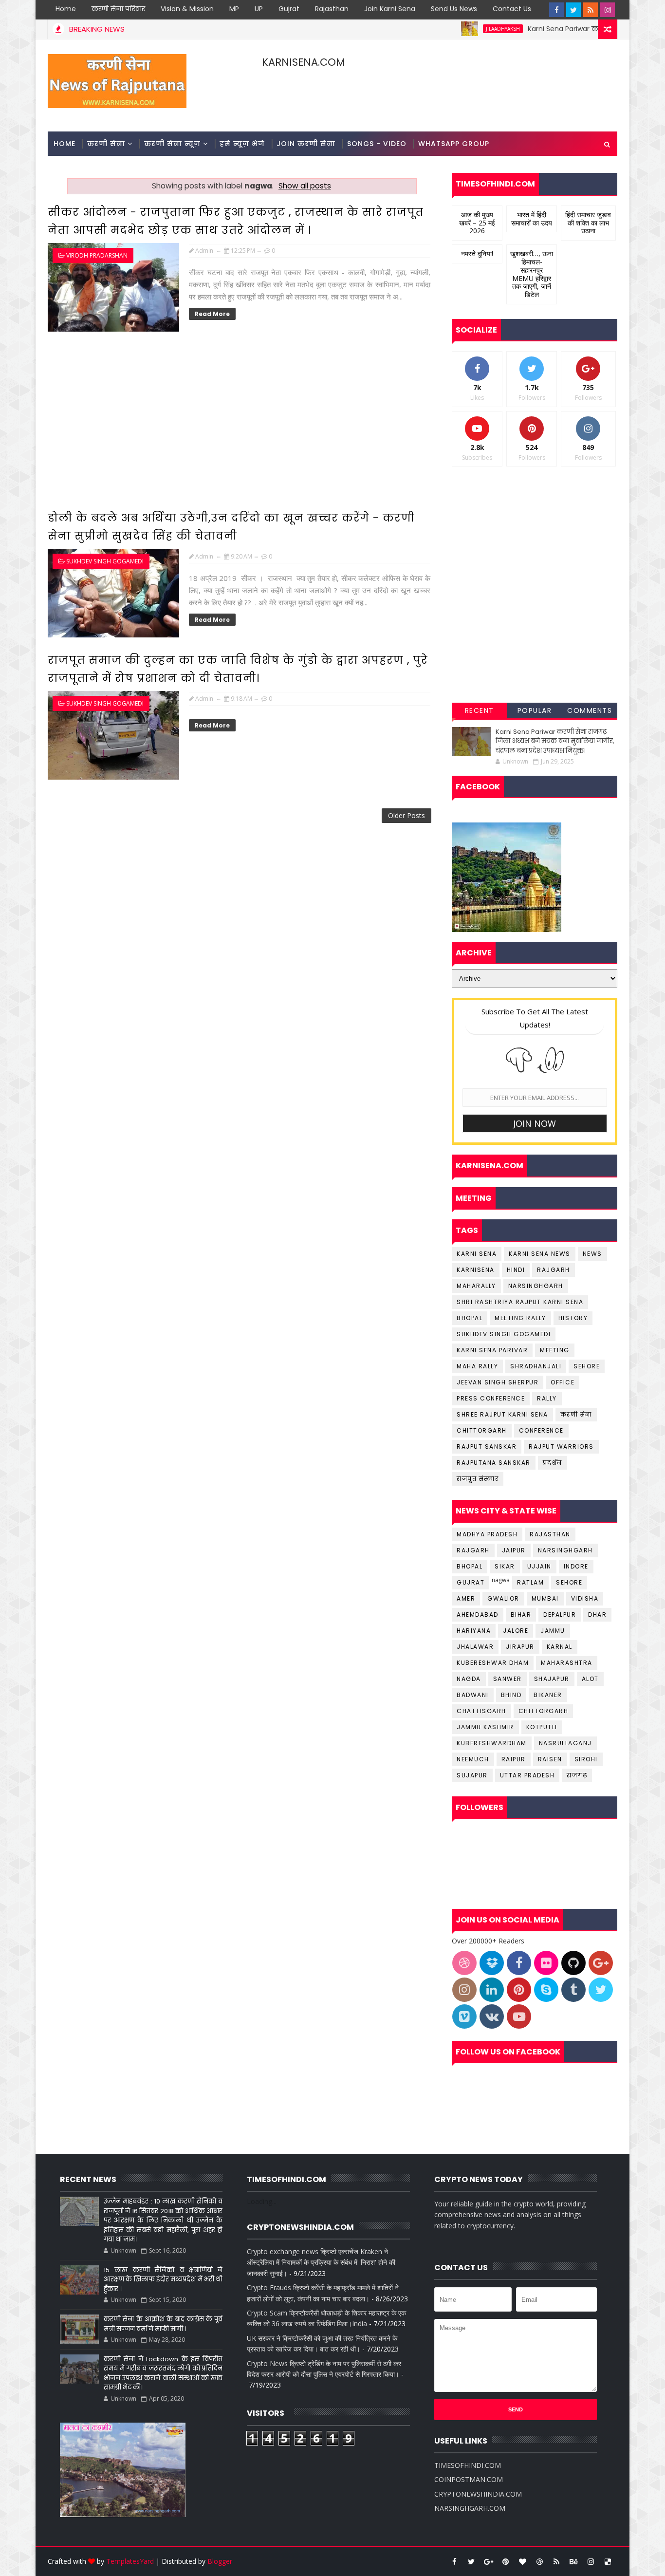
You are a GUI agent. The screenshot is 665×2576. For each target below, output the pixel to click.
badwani (473, 1695)
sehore (587, 1366)
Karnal (560, 1647)
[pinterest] (505, 2561)
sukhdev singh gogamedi (105, 561)
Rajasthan (332, 9)
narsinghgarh (536, 1286)
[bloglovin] (522, 2561)
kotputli (542, 1727)
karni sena (477, 1254)
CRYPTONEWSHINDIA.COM (478, 2494)
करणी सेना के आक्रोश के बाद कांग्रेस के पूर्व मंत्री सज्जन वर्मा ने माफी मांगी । (163, 2324)
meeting (555, 1350)
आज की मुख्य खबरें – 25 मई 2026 (477, 223)
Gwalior (503, 1598)
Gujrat (289, 9)
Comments (590, 710)
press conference (491, 1398)
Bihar (521, 1615)
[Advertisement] (241, 423)
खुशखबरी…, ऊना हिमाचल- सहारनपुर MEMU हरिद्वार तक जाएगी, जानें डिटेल (532, 274)
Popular (535, 710)
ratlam (530, 1582)
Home (66, 9)
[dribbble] (539, 2561)
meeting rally (520, 1318)
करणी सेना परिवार (118, 9)
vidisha (585, 1598)
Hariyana (474, 1631)
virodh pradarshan (97, 255)
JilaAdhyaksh (452, 29)
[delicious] (608, 2561)
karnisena (476, 1270)
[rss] (591, 10)
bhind (511, 1695)
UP (259, 9)
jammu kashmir (485, 1727)
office (563, 1382)
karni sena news (540, 1254)
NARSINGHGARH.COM (470, 2508)
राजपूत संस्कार (478, 1479)
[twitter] (573, 10)
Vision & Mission (187, 9)
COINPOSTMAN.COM (469, 2479)
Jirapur (520, 1647)
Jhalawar (475, 1647)
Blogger (220, 2561)
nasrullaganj (565, 1743)
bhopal (470, 1318)
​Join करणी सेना (306, 144)
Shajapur (552, 1679)
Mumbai (545, 1598)
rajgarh (554, 1270)
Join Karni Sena (390, 9)
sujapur (472, 1775)
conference (541, 1430)
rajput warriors (561, 1447)
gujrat (471, 1582)
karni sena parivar (492, 1350)
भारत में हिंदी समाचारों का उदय (532, 219)
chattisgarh (481, 1711)
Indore (576, 1566)
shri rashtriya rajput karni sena (520, 1302)
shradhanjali (536, 1366)
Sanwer (508, 1679)
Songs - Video (377, 144)
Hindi (516, 1270)
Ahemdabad (478, 1615)
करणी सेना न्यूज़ (172, 144)
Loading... (262, 2201)
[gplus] (488, 2561)
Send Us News (454, 9)
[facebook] (556, 10)
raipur (514, 1759)
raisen (550, 1759)
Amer (466, 1598)
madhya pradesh (487, 1534)
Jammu (553, 1631)
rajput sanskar (487, 1447)
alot (590, 1679)
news (592, 1254)
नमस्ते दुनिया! (477, 253)
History (573, 1318)
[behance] (573, 2561)
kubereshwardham (492, 1743)
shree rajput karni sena (502, 1414)
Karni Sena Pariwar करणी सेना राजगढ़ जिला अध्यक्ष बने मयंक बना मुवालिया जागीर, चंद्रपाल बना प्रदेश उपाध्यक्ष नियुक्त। (555, 741)
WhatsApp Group (454, 144)
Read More (212, 314)
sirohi (586, 1759)
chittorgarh (482, 1430)
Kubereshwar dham (493, 1663)
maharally (476, 1286)
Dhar (597, 1615)
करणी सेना (106, 144)
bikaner (548, 1695)
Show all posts (305, 186)
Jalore (516, 1631)
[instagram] (608, 10)
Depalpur (560, 1615)
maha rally (477, 1366)
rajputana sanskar (494, 1463)
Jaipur (514, 1550)
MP (234, 9)
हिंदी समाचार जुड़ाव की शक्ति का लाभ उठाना (588, 223)
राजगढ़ (577, 1775)
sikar (505, 1566)
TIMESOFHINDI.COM (468, 2465)
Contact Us (512, 9)
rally (547, 1398)
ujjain (539, 1566)
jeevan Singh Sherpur (498, 1382)
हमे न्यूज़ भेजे (242, 144)
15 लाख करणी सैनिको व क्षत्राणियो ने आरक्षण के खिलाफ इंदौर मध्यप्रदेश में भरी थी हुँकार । (163, 2279)
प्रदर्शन (553, 1463)
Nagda (469, 1679)
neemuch (473, 1759)
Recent (480, 710)
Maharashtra (567, 1663)
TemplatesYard (130, 2561)
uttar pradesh (527, 1775)
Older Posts (406, 815)
